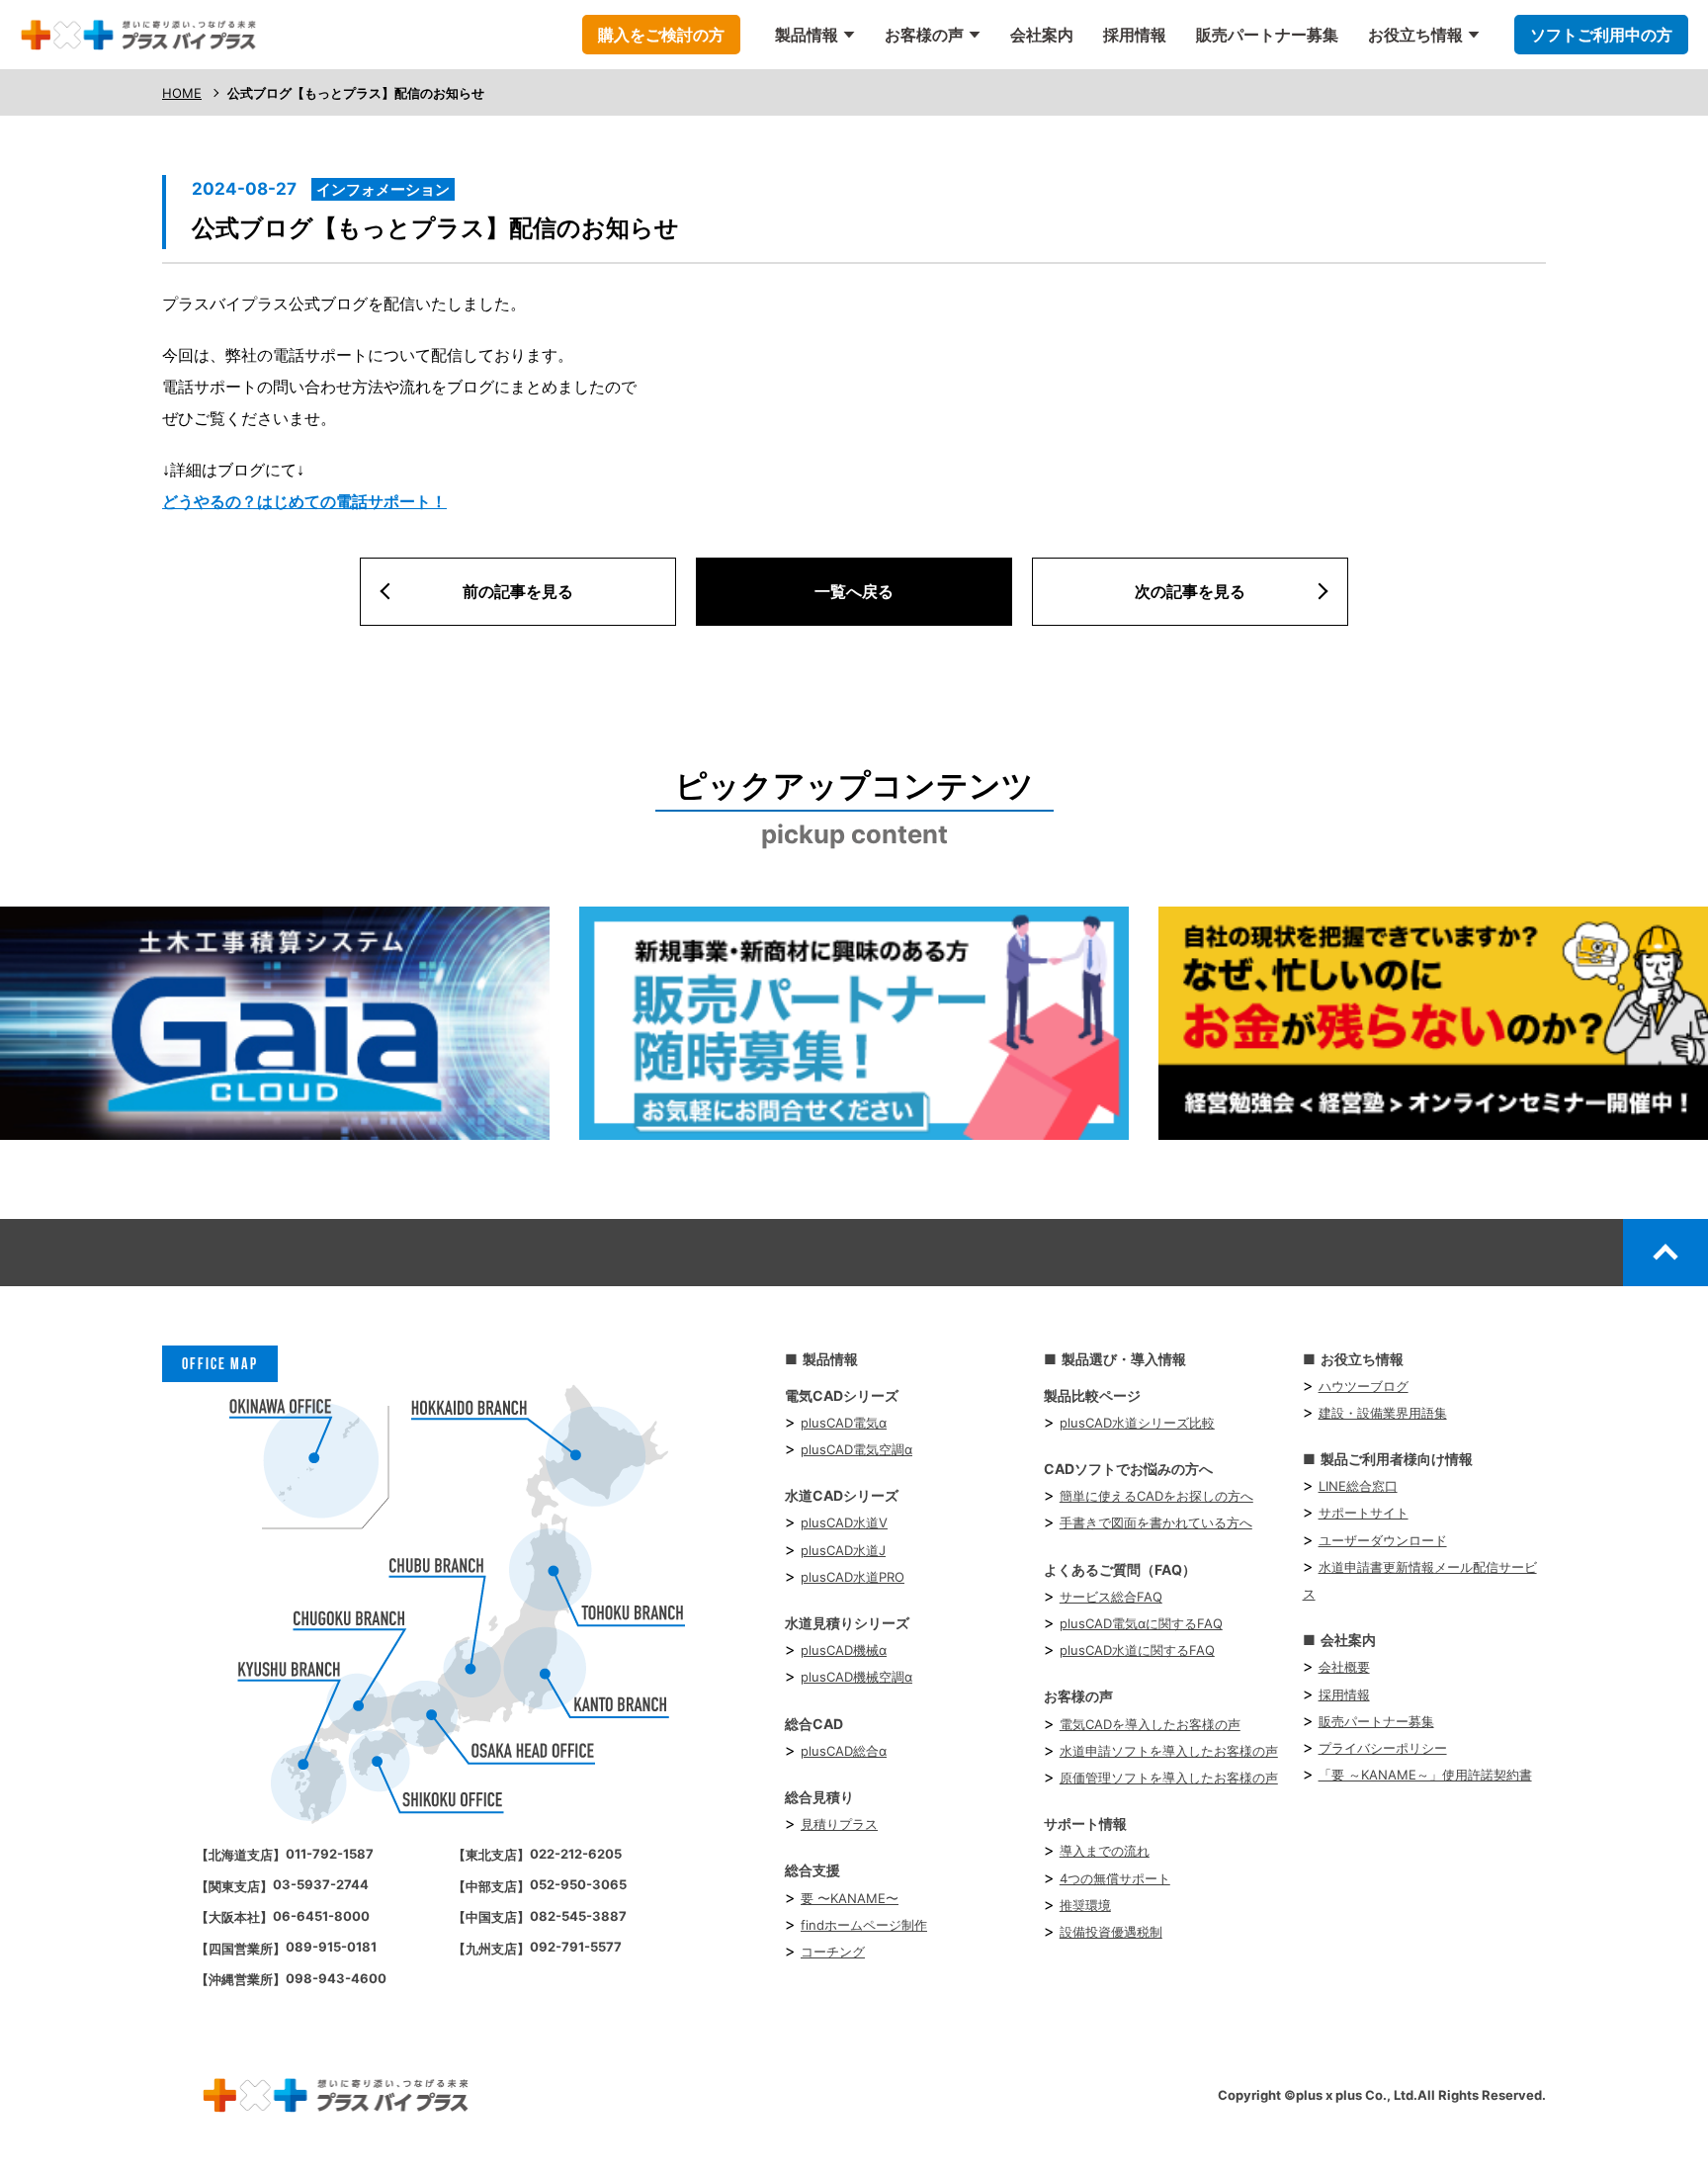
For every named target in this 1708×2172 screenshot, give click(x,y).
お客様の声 (924, 35)
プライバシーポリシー (1383, 1748)
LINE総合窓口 (1358, 1486)
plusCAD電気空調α (856, 1449)
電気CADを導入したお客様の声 (1150, 1724)
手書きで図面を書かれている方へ (1156, 1522)
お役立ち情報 (1415, 35)
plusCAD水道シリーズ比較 (1137, 1423)
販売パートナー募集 (1267, 35)
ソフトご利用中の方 (1601, 35)
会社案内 (1042, 35)
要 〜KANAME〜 (850, 1898)
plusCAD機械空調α (856, 1677)
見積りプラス (839, 1824)
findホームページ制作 (864, 1925)
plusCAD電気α (844, 1423)
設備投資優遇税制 (1111, 1932)
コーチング (833, 1952)
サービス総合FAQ (1111, 1597)
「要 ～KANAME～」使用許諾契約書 (1425, 1775)
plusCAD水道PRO (853, 1577)
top (1665, 1252)
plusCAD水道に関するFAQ (1137, 1650)
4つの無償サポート (1115, 1878)
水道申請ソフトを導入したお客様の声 (1169, 1751)
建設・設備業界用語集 (1383, 1413)
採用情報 (1135, 35)
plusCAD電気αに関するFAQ (1141, 1623)
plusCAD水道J (843, 1550)
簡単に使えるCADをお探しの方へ (1156, 1496)
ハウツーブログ (1364, 1386)
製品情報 (807, 35)
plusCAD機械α (844, 1650)
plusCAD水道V (844, 1522)
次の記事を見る (1190, 591)
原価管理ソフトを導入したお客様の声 (1169, 1778)
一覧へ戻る (854, 591)
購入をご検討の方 (661, 35)
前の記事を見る (518, 591)
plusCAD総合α (844, 1751)
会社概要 (1344, 1667)
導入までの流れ (1105, 1851)
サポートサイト (1364, 1513)
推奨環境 (1085, 1905)
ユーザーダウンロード (1383, 1540)
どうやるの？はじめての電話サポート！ (304, 502)
